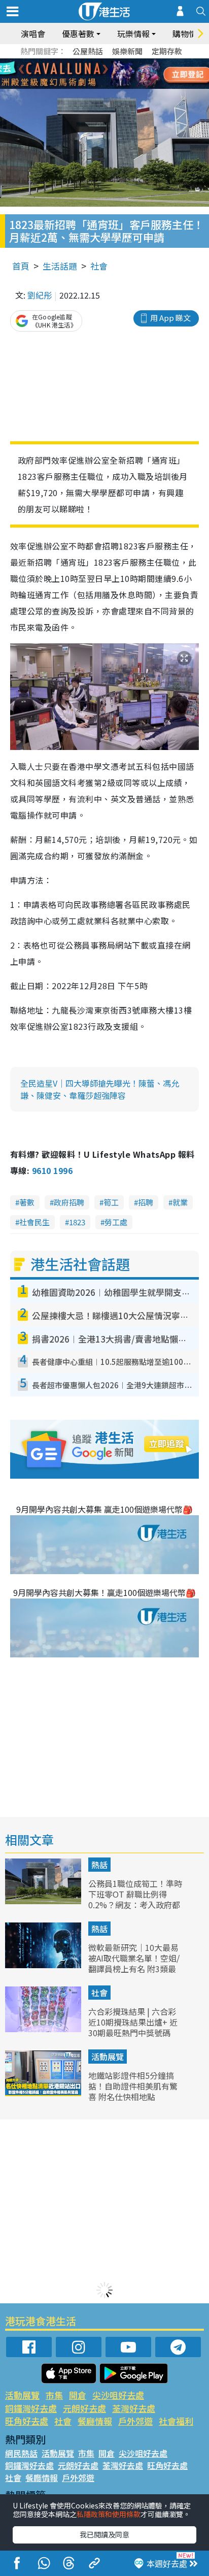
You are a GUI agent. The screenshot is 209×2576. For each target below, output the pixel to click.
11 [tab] (122, 74)
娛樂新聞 (127, 51)
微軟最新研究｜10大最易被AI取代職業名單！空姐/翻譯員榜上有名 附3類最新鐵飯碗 (134, 1963)
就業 (180, 1202)
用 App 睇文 (170, 318)
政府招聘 (69, 1202)
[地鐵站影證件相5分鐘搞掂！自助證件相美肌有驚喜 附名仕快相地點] (44, 2093)
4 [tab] (112, 62)
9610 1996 (52, 1170)
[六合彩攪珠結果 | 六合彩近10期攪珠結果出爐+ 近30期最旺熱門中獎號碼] (44, 2029)
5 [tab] (122, 62)
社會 (99, 266)
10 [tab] (112, 74)
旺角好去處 (27, 2421)
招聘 (146, 1202)
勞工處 (116, 1222)
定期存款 (167, 51)
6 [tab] (132, 62)
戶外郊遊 (135, 2421)
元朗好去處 (84, 2408)
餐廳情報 (95, 2421)
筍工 (111, 1202)
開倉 (78, 2395)
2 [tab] (92, 62)
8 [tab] (92, 74)
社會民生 (34, 1222)
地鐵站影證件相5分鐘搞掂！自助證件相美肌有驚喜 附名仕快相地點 (133, 2086)
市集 (54, 2395)
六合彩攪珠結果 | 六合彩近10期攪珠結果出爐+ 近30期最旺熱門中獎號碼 (133, 2022)
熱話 (99, 1865)
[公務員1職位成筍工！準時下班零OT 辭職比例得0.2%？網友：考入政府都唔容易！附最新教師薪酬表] (44, 1901)
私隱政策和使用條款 (109, 2514)
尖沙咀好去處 (118, 2395)
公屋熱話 (88, 51)
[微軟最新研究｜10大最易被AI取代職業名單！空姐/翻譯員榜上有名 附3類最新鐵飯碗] (44, 1965)
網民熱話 (21, 2453)
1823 (77, 1222)
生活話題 (60, 266)
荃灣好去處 (134, 2408)
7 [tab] (82, 74)
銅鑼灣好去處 (31, 2408)
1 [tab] (82, 62)
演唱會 (33, 34)
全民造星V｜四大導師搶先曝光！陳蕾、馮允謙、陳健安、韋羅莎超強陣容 (100, 1089)
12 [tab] (132, 74)
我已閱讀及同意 (104, 2534)
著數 (27, 1202)
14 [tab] (97, 86)
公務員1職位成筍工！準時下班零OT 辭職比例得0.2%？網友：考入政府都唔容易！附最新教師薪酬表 (135, 1904)
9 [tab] (102, 74)
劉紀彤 (40, 295)
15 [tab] (107, 86)
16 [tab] (117, 86)
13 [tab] (87, 86)
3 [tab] (102, 62)
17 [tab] (127, 86)
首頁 (21, 266)
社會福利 (176, 2421)
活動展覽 (108, 2057)
